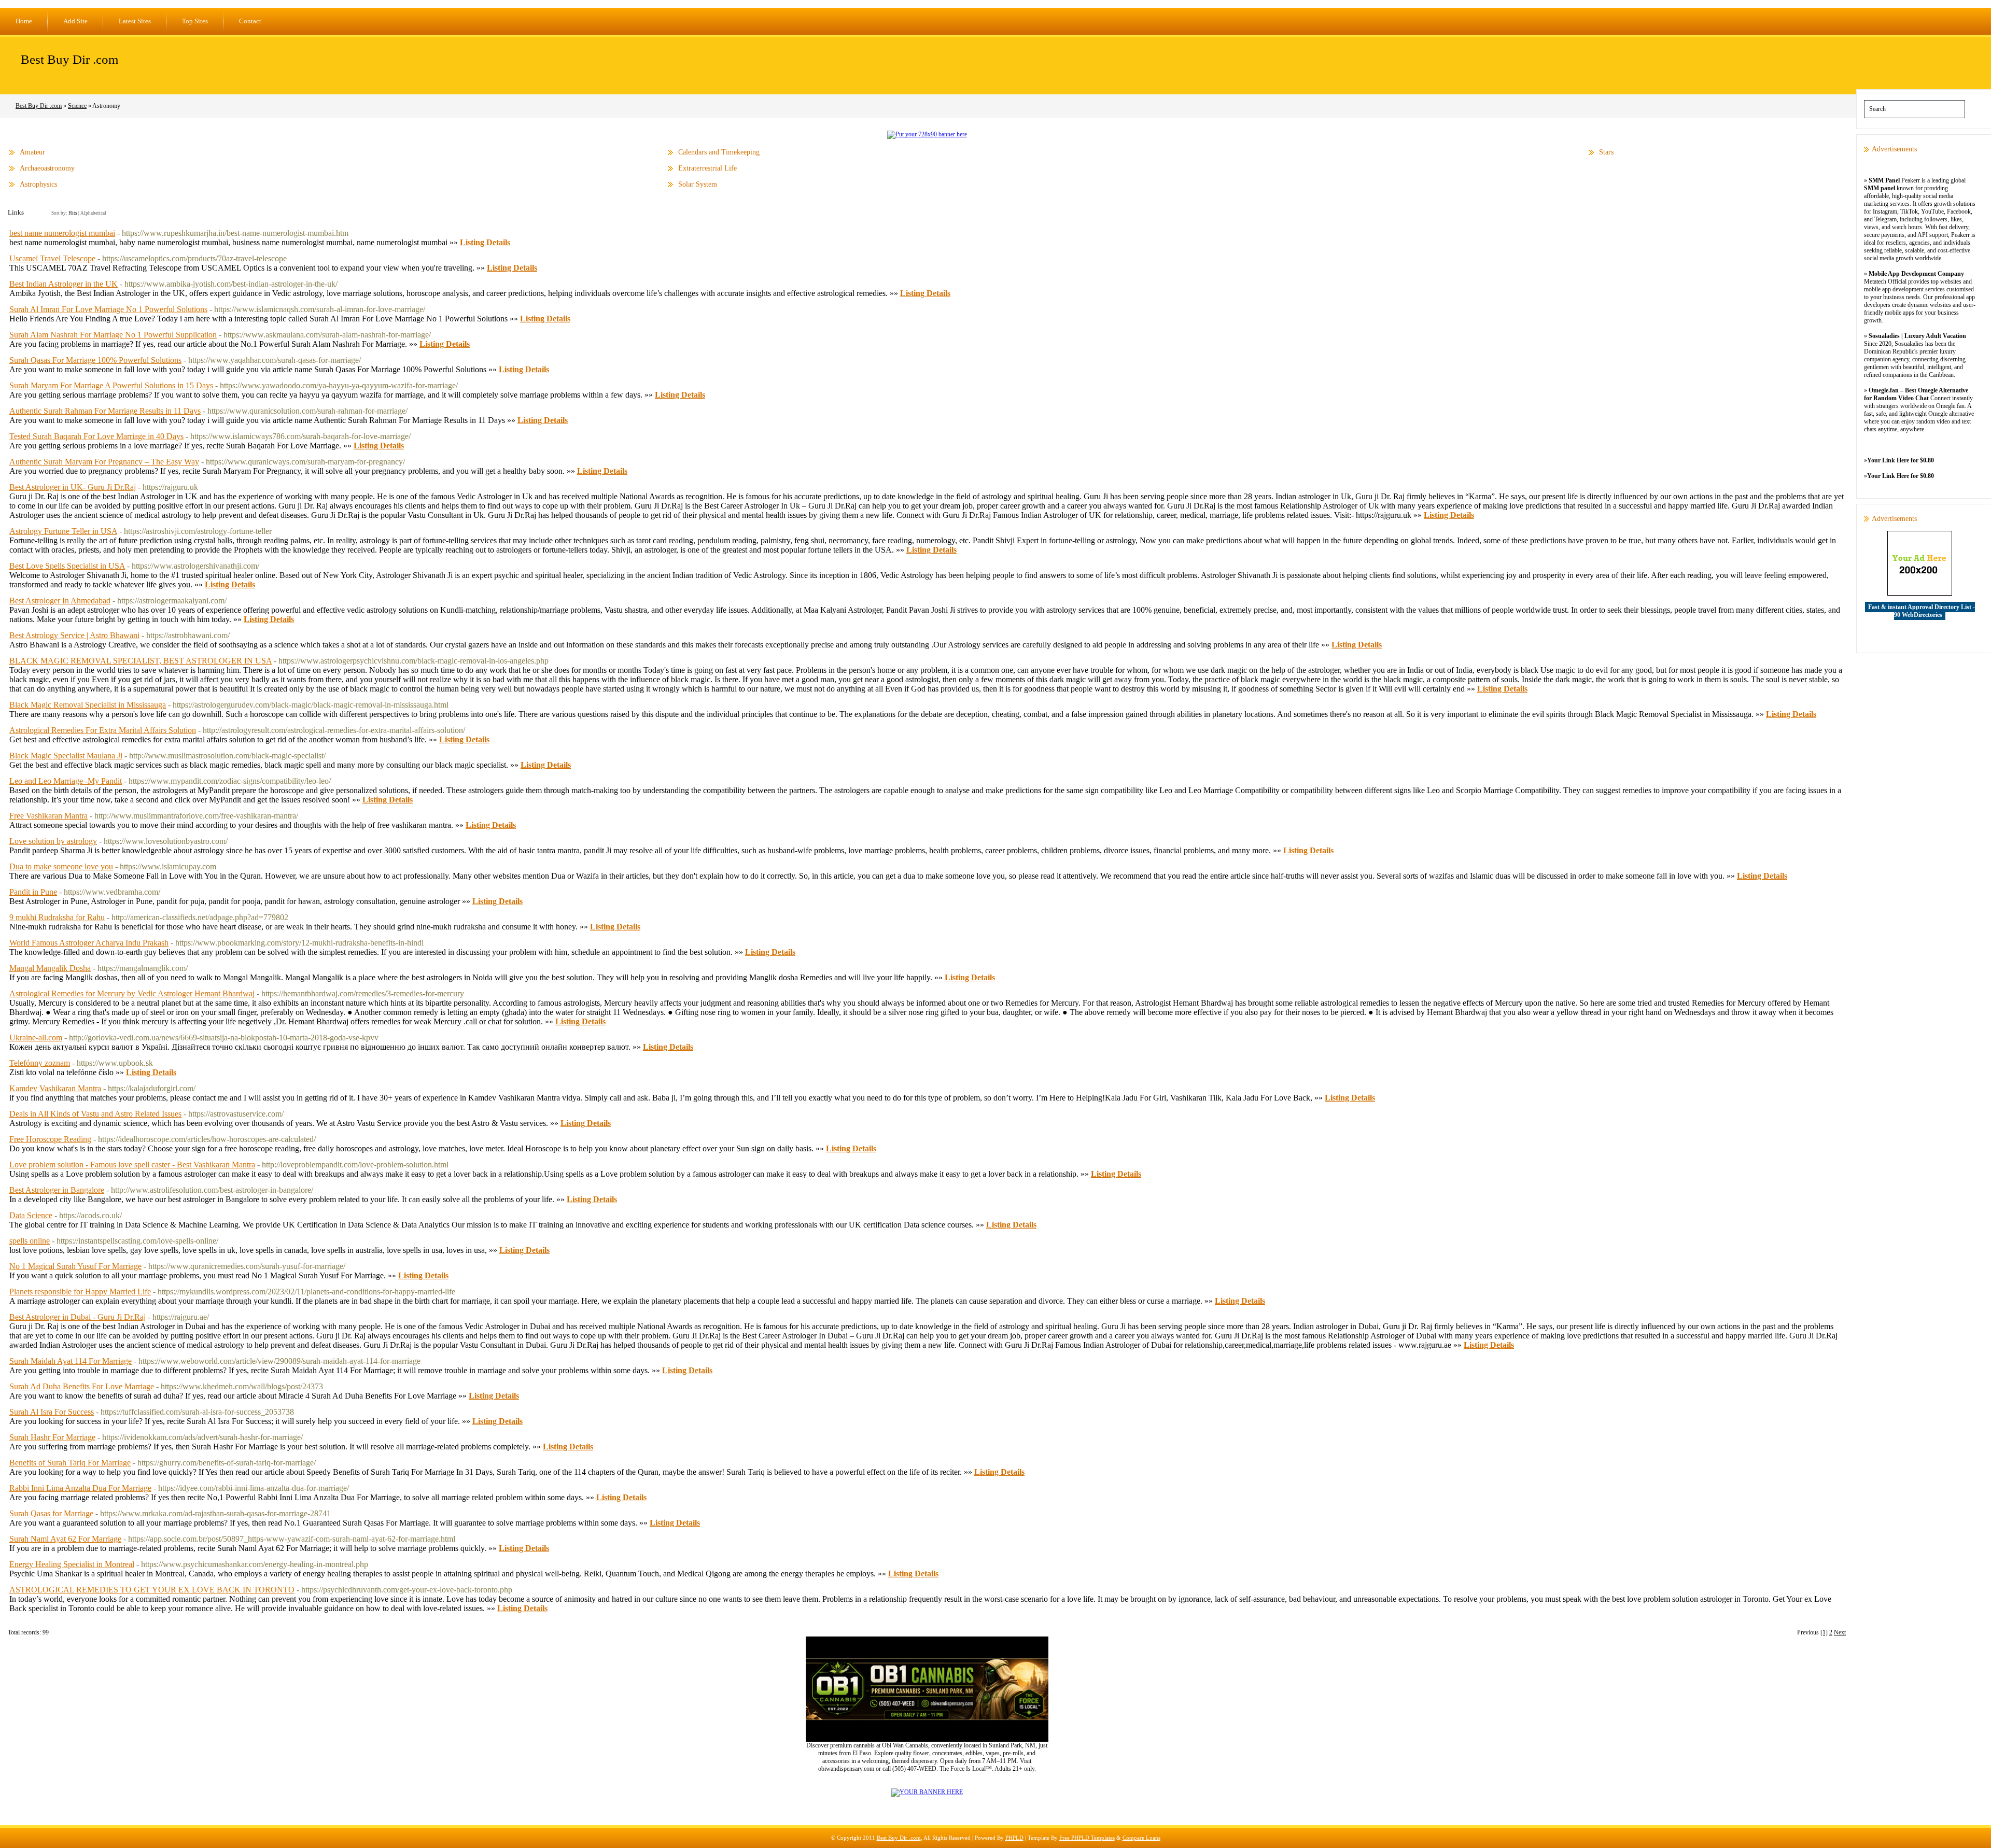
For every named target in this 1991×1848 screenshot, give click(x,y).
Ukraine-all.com (36, 1038)
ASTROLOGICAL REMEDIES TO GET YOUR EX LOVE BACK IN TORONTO (152, 1590)
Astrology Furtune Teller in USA (63, 531)
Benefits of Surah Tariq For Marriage (70, 1463)
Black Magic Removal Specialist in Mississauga (88, 705)
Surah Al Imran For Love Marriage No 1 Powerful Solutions (108, 309)
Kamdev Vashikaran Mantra (55, 1088)
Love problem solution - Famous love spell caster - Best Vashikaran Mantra (132, 1165)
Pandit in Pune (33, 892)
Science (77, 106)
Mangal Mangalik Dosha (50, 968)
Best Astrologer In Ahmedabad (60, 601)
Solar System (698, 184)
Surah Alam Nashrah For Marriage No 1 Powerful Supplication (113, 335)
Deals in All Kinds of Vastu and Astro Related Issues (95, 1114)
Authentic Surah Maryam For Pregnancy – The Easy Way (104, 462)
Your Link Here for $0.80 (1901, 460)
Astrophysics (38, 184)
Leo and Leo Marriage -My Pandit (66, 781)
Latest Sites (135, 21)
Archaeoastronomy (47, 168)
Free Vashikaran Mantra (48, 816)
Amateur (32, 152)
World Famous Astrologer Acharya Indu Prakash (89, 943)
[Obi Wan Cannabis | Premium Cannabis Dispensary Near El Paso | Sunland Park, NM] (927, 1740)
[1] (1824, 1632)
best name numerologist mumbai (62, 233)
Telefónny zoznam (40, 1063)
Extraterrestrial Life (707, 168)
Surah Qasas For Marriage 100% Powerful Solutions (95, 360)
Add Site (75, 21)
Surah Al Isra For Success (52, 1412)
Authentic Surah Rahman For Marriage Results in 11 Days (105, 411)
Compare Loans (1141, 1838)
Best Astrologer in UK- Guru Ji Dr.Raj (73, 487)
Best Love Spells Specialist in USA (67, 566)
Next (1840, 1632)
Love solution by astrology (53, 841)
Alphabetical (93, 213)
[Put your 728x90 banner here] (927, 134)
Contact (250, 21)
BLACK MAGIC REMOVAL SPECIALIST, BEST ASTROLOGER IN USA (141, 661)
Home (24, 21)
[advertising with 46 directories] (927, 1792)
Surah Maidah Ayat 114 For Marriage (71, 1361)
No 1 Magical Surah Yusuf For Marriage (75, 1266)
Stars (1606, 152)
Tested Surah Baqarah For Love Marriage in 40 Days (96, 436)
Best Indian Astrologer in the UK (64, 284)
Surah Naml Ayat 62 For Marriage (65, 1539)
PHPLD (1014, 1838)
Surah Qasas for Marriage (51, 1513)
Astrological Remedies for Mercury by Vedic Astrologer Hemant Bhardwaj (132, 993)
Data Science (31, 1215)
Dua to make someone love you (61, 866)
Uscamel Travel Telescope (52, 258)
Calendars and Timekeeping (719, 152)
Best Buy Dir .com (69, 59)
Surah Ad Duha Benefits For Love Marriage (82, 1386)
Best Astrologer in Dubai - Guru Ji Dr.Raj (78, 1317)
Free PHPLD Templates (1087, 1838)
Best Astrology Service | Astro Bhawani (74, 635)
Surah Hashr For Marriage (52, 1437)
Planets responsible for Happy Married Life (80, 1292)
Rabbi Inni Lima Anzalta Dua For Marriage (80, 1488)
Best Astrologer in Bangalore (57, 1190)
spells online (30, 1241)
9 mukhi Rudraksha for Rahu (57, 917)
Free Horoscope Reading (50, 1139)
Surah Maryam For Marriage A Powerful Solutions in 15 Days (111, 385)
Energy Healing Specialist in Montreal (72, 1564)
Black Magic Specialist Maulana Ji (66, 756)
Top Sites (195, 21)
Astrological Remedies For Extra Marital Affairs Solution (103, 730)
